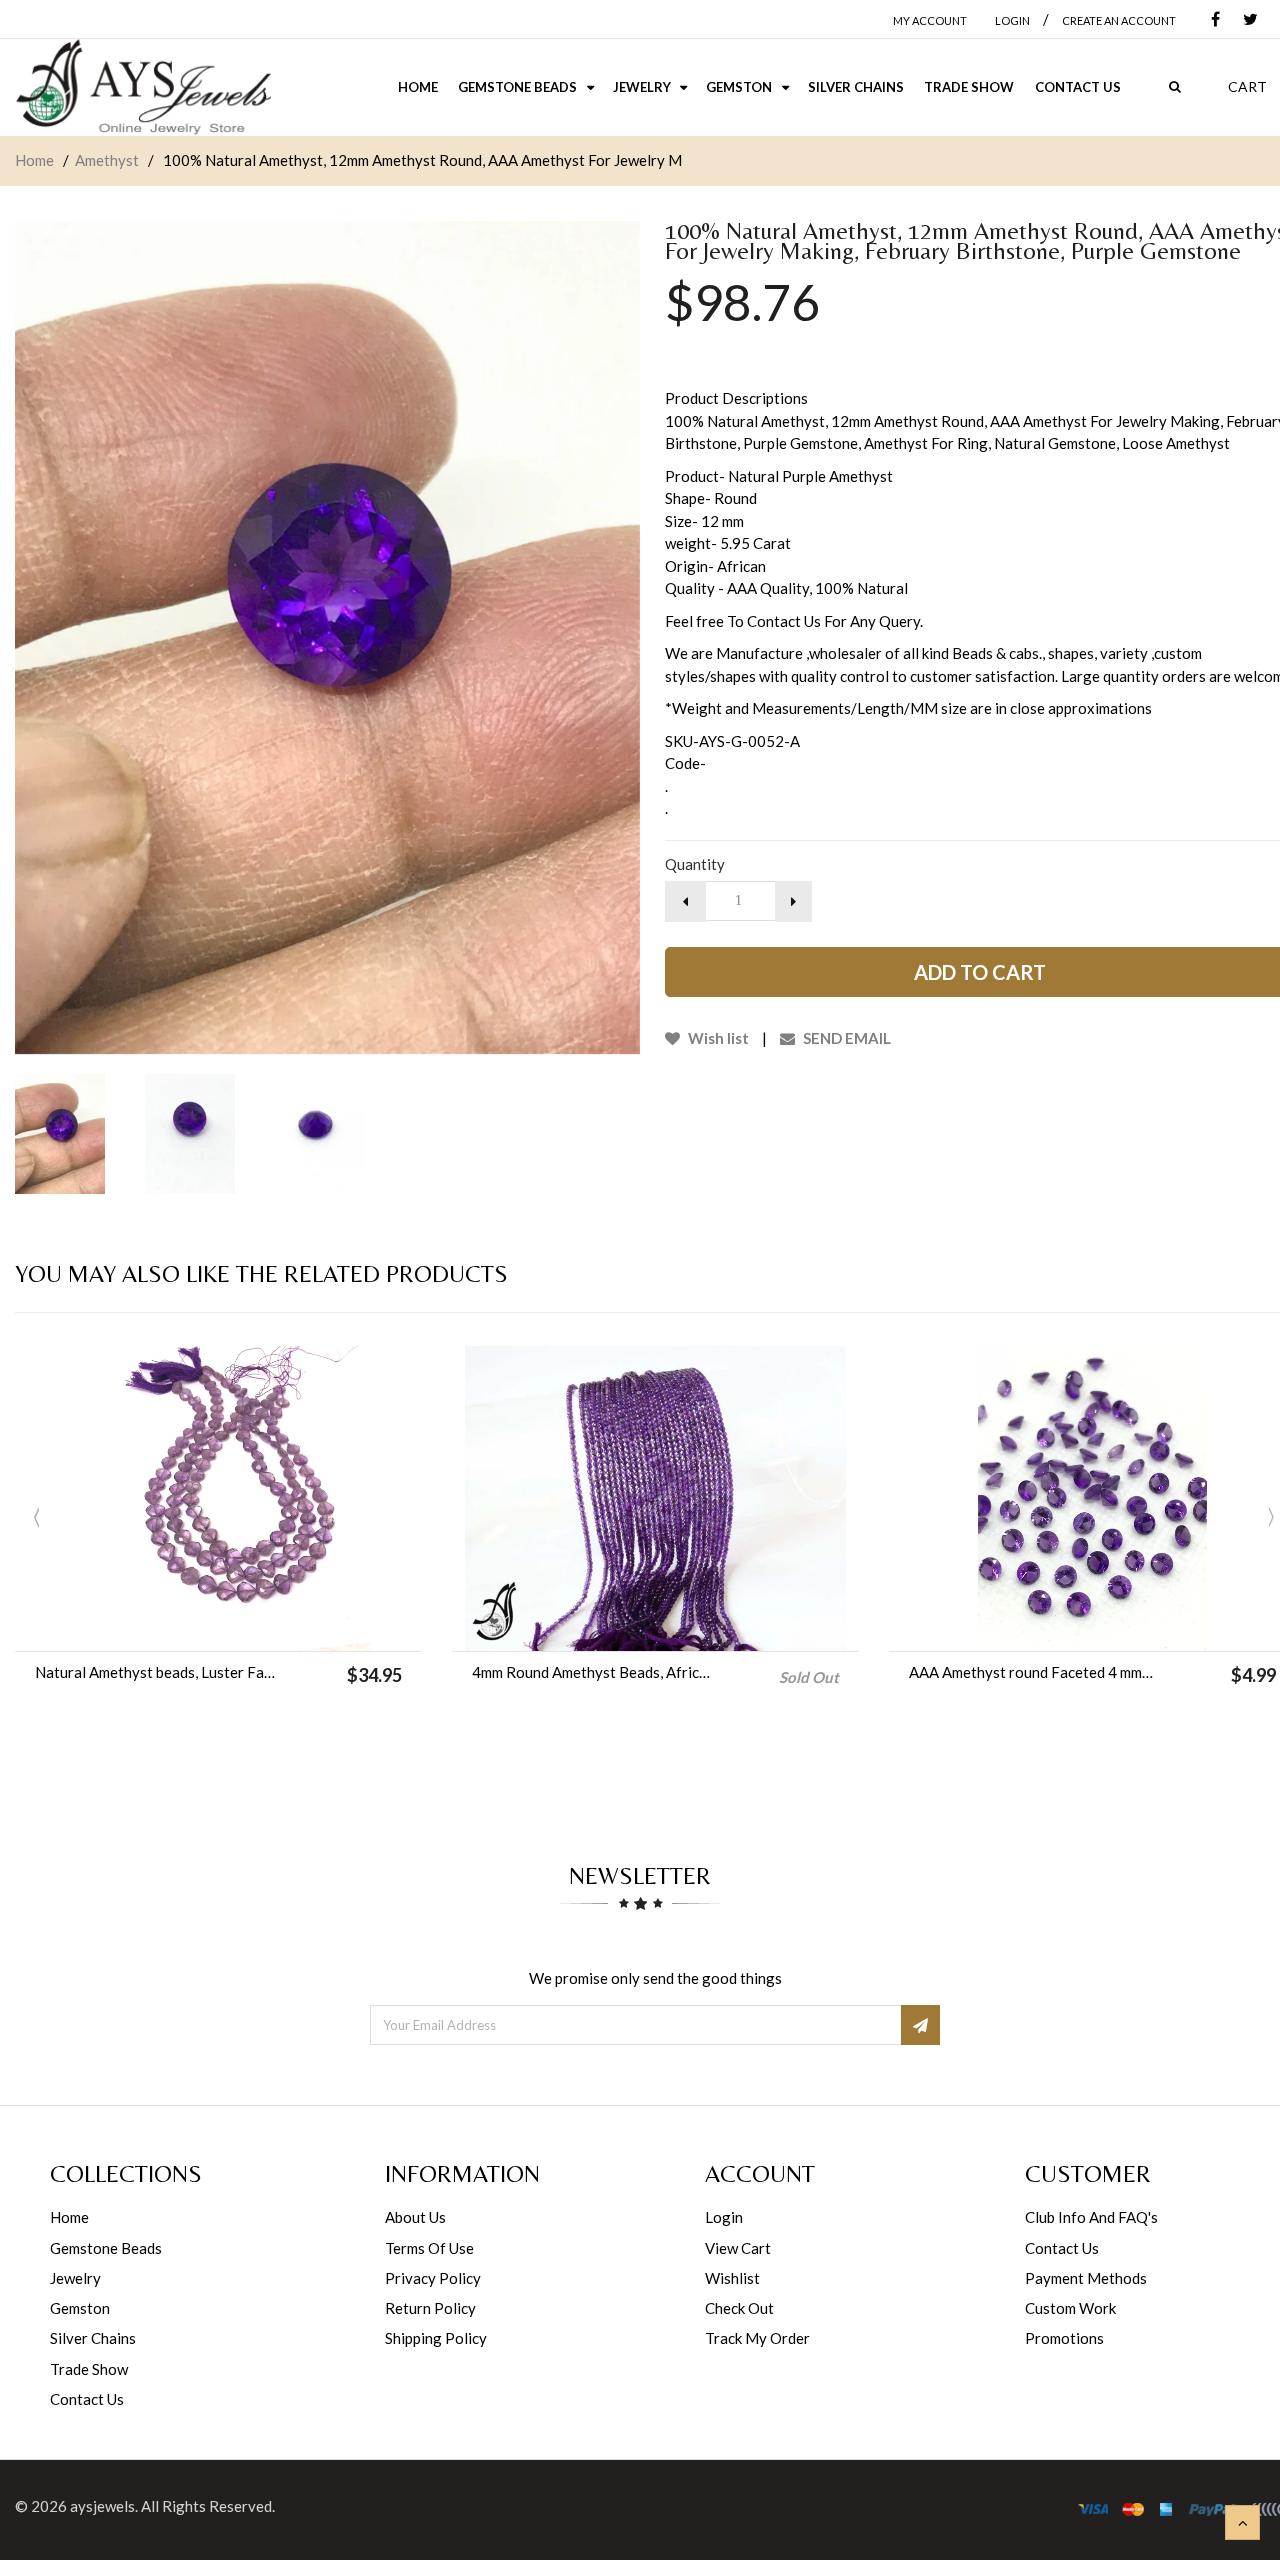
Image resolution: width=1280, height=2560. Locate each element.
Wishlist (732, 2278)
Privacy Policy (433, 2278)
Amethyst (107, 160)
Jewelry (75, 2278)
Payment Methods (1086, 2278)
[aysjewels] (143, 87)
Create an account (1119, 20)
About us (415, 2217)
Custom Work (1070, 2308)
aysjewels (102, 2506)
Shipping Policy (436, 2338)
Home (34, 160)
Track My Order (757, 2338)
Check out (739, 2308)
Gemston (80, 2308)
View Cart (738, 2248)
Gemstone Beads (106, 2248)
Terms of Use (429, 2248)
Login (724, 2217)
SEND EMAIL (845, 1038)
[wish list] (269, 1626)
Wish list (717, 1038)
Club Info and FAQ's (1091, 2217)
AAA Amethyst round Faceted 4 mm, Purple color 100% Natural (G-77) (1031, 1672)
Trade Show (89, 2369)
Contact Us (87, 2399)
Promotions (1064, 2338)
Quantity (695, 864)
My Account (930, 20)
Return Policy (430, 2308)
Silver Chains (93, 2338)
